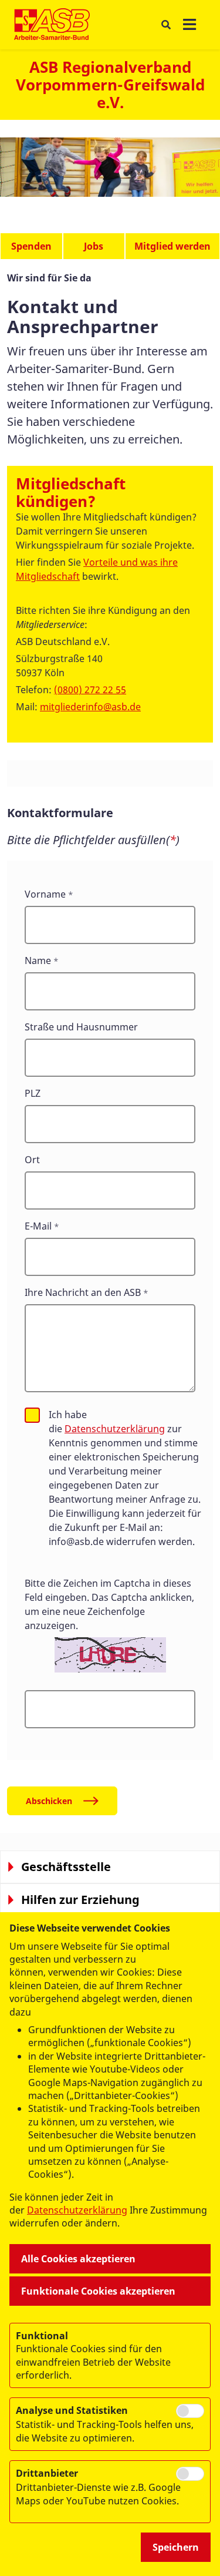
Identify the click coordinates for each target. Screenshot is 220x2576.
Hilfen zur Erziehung (80, 1900)
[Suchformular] (166, 25)
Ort (32, 1160)
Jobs (94, 246)
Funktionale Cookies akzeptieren (98, 2291)
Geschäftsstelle (66, 1867)
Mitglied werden (172, 246)
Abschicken (49, 1801)
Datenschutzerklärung (115, 1429)
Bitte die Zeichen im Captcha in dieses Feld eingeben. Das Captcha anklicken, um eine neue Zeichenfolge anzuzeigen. (109, 1604)
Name (38, 960)
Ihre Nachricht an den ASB (83, 1292)
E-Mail (38, 1226)
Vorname (45, 894)
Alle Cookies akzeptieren (78, 2259)
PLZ (33, 1093)
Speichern (176, 2547)
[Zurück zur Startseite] (52, 25)
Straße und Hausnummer (81, 1027)
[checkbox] (32, 1415)
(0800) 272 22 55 (90, 690)
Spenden (31, 246)
